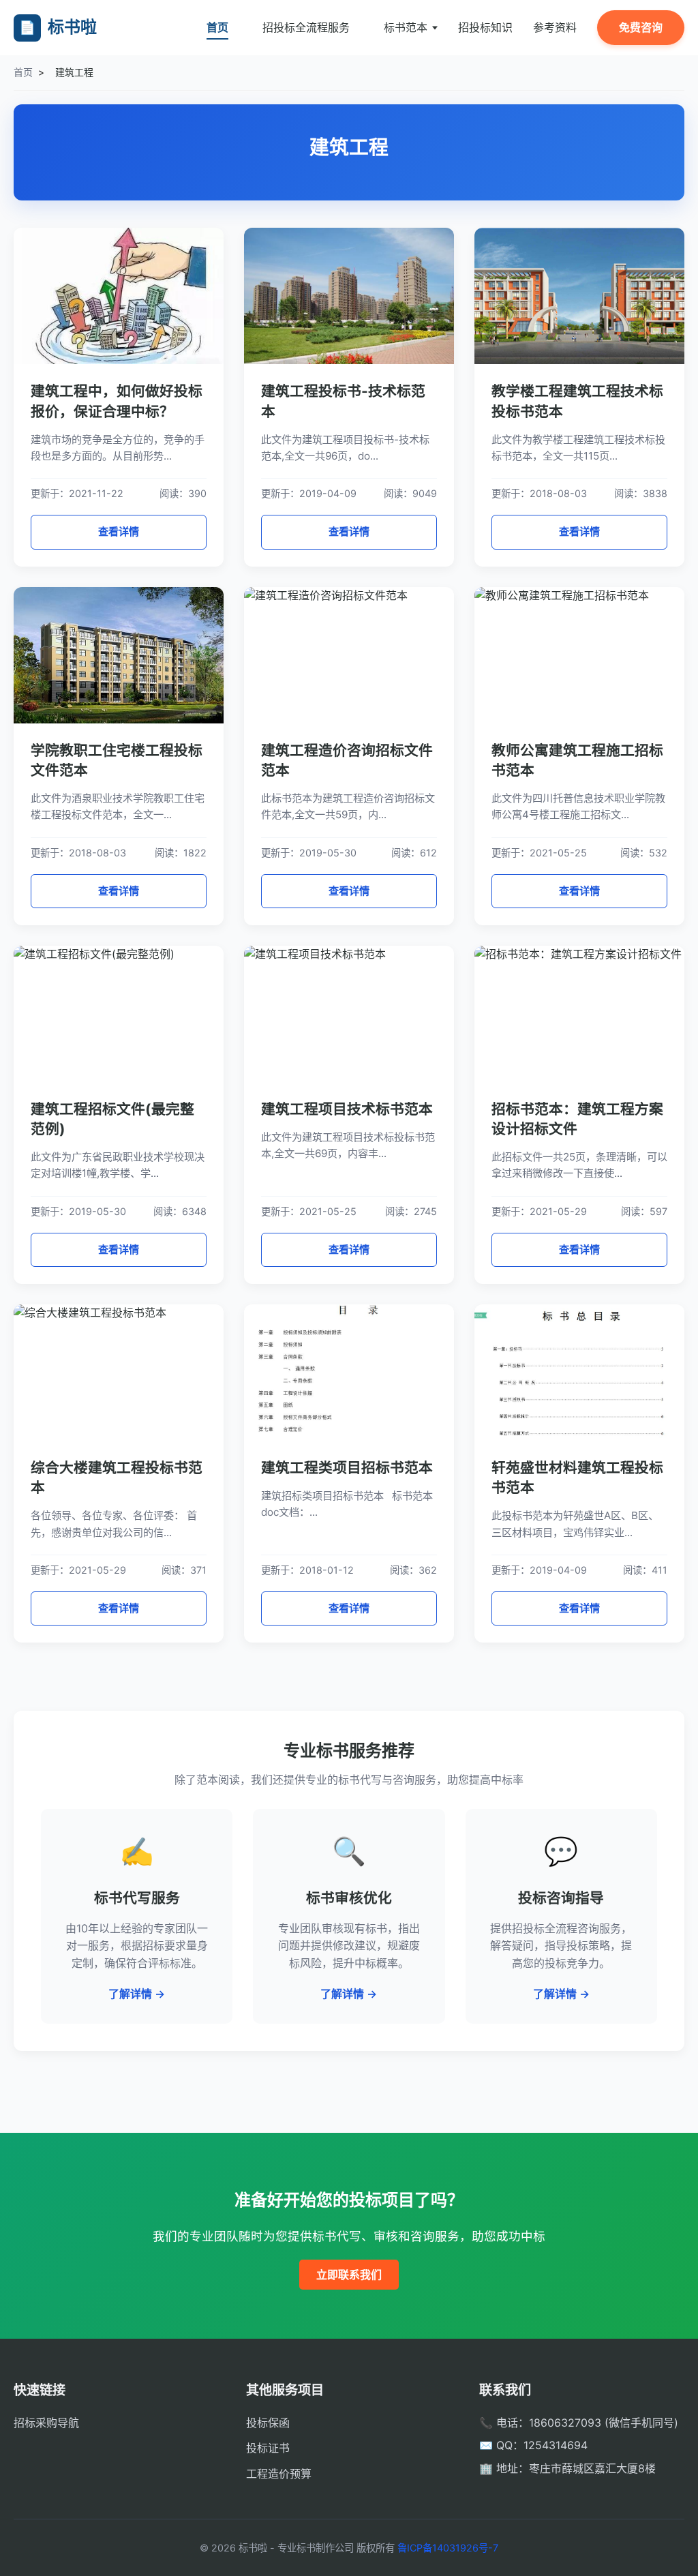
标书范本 (406, 27)
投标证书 (268, 2448)
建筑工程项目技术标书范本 (347, 1109)
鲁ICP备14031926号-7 (448, 2548)
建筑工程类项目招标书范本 (347, 1468)
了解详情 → (137, 1994)
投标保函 (268, 2423)
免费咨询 (641, 27)
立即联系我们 (349, 2275)
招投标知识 (485, 27)
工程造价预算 (279, 2474)
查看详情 (119, 531)
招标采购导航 (46, 2423)
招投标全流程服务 (306, 27)
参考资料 (555, 27)
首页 (217, 27)
